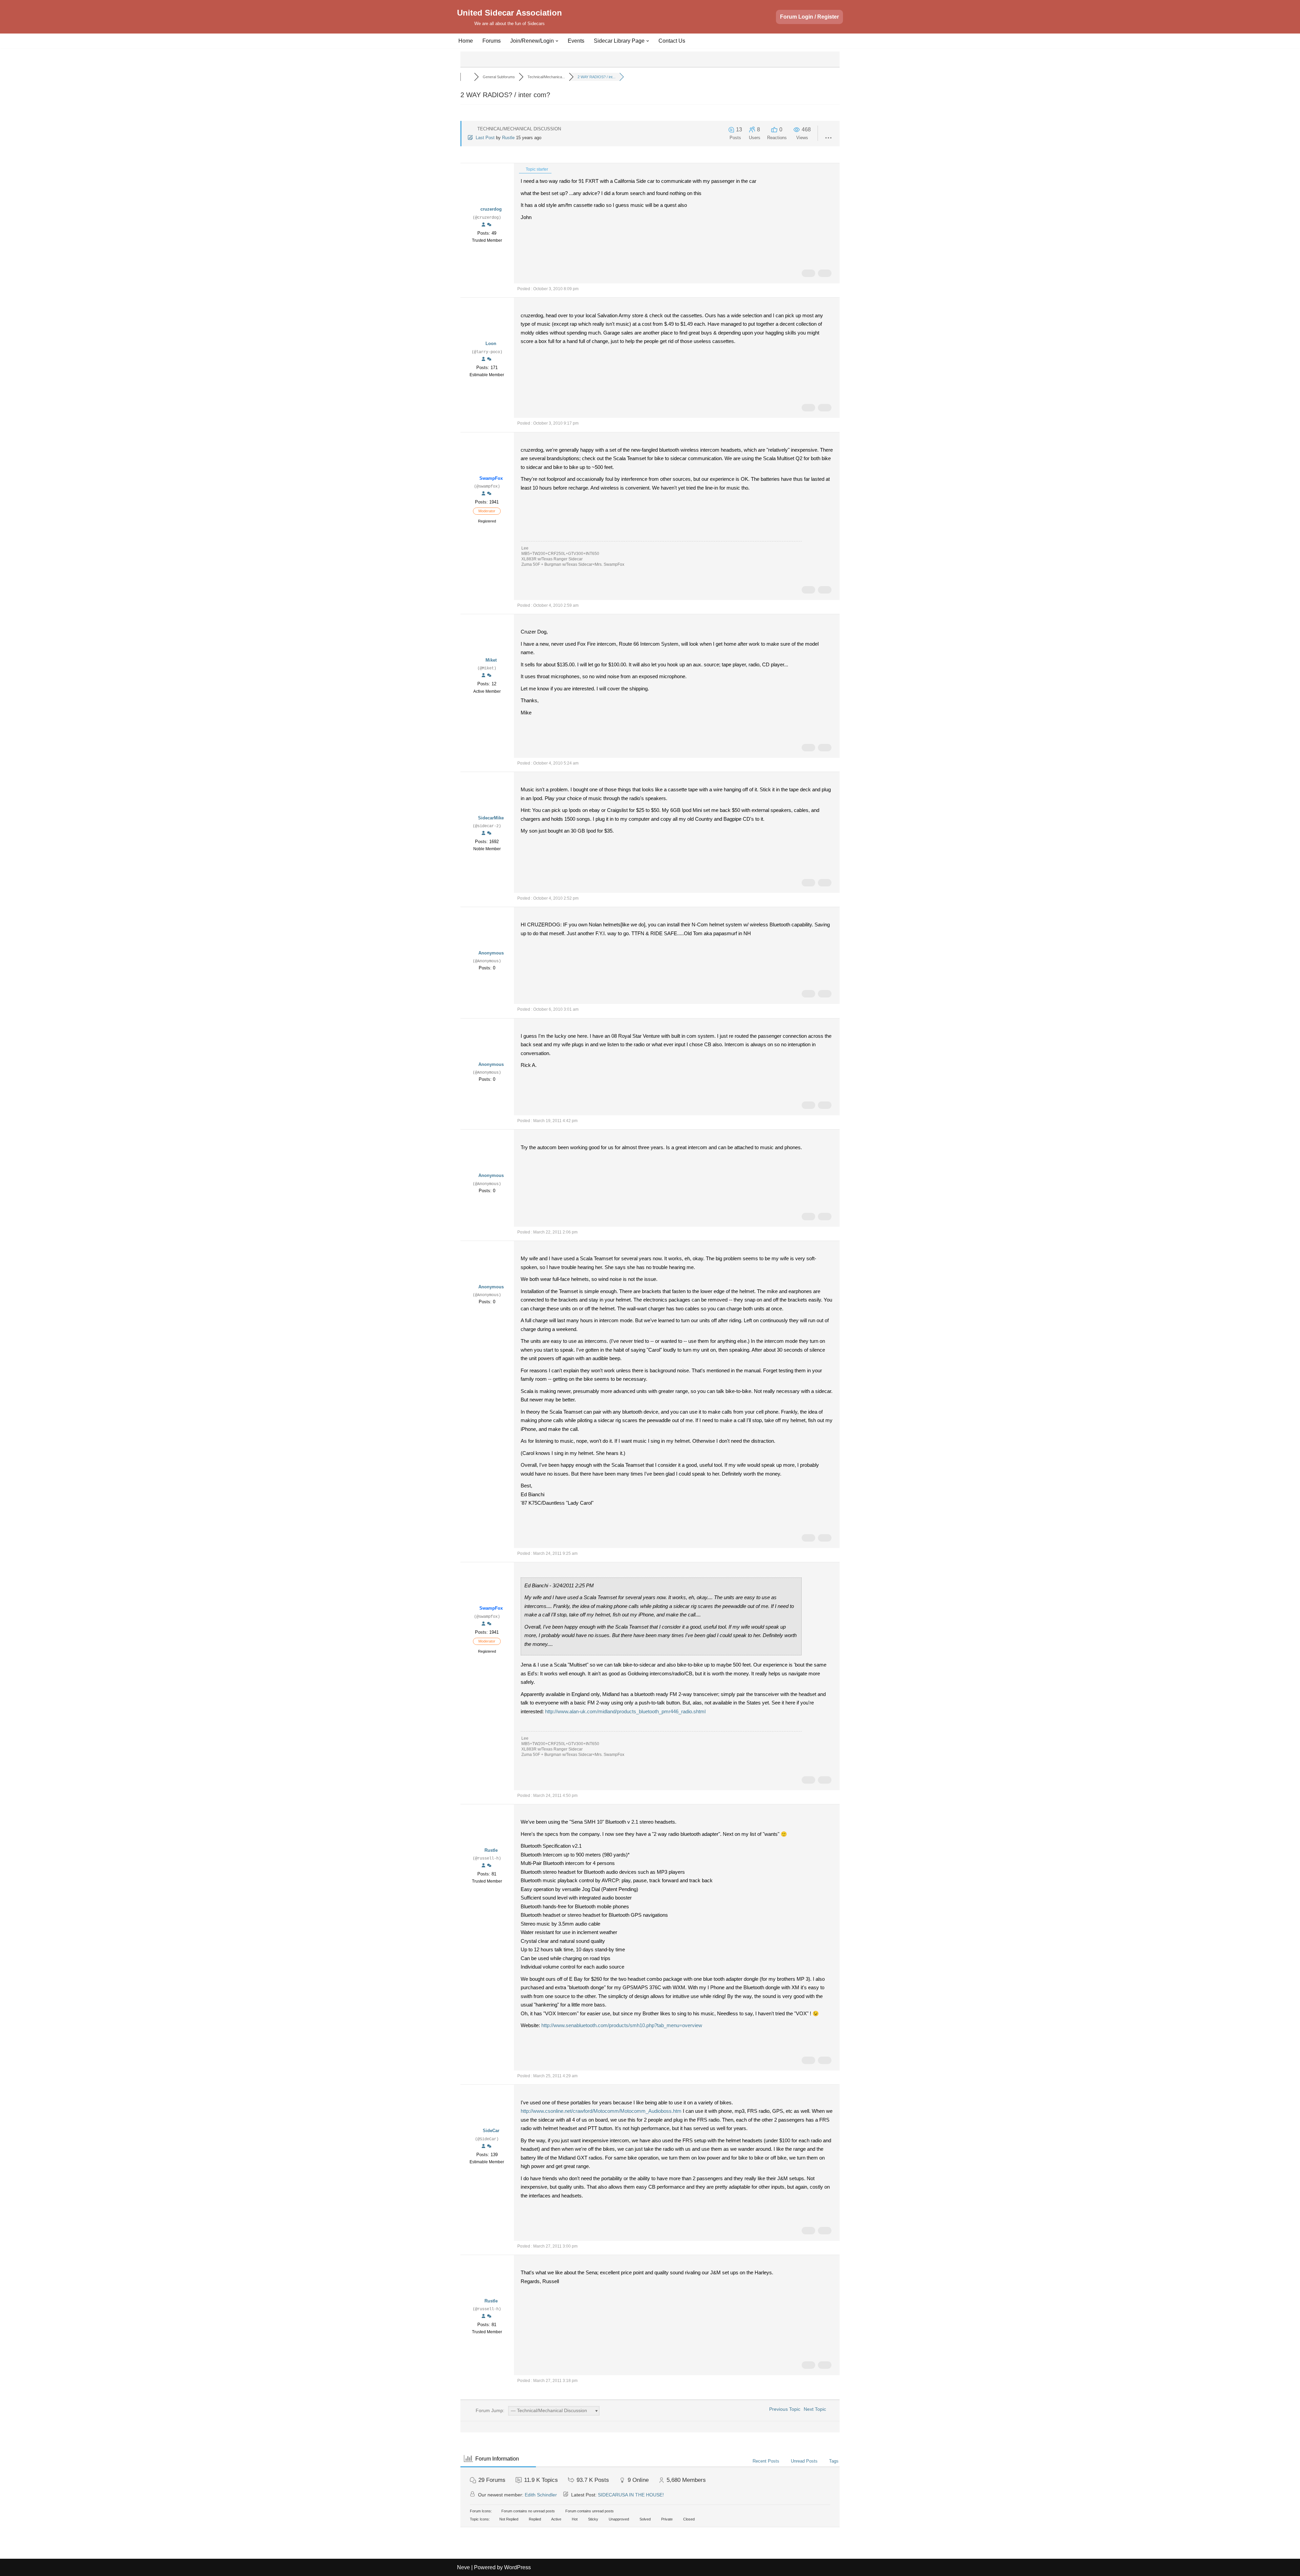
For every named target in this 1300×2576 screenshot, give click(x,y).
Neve (463, 2567)
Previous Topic (783, 2409)
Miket (491, 660)
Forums (492, 41)
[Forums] (467, 77)
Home (466, 41)
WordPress (517, 2567)
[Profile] (483, 225)
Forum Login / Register (809, 17)
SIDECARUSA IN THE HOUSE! (631, 2495)
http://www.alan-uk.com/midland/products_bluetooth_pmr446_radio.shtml (625, 1711)
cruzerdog (491, 209)
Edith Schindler (541, 2495)
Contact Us (672, 41)
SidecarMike (491, 818)
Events (576, 41)
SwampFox (491, 478)
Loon (491, 344)
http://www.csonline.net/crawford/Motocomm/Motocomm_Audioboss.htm (601, 2111)
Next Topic (816, 2409)
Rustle (508, 138)
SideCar (491, 2131)
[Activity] (489, 225)
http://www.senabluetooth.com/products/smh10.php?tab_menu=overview (622, 2025)
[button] (557, 41)
